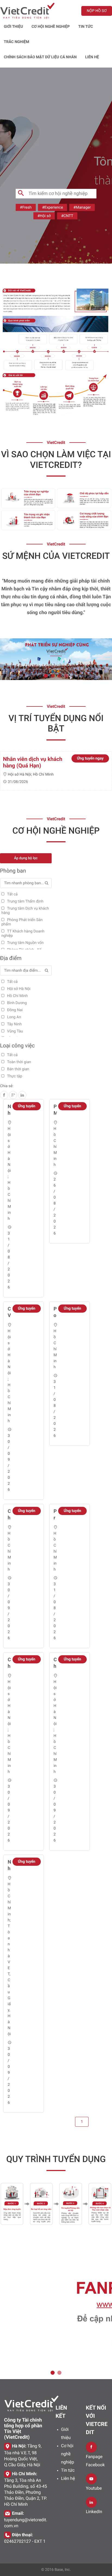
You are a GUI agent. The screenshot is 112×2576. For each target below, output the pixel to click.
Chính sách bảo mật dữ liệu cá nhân (40, 57)
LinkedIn (94, 2512)
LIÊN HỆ (92, 57)
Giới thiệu (13, 27)
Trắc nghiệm (16, 42)
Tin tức (86, 27)
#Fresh (26, 208)
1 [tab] (46, 676)
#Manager (82, 208)
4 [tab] (66, 676)
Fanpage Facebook (95, 2461)
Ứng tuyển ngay (90, 758)
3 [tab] (60, 676)
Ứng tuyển (27, 1106)
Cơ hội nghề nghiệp (51, 27)
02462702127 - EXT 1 (25, 2541)
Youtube (94, 2488)
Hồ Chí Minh (43, 775)
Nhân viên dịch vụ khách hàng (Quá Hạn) (33, 762)
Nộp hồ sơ (97, 11)
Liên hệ (68, 2478)
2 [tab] (53, 676)
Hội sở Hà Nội (19, 775)
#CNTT (67, 216)
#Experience (53, 208)
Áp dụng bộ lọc (26, 858)
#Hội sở (44, 216)
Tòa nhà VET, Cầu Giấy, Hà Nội (9, 1980)
